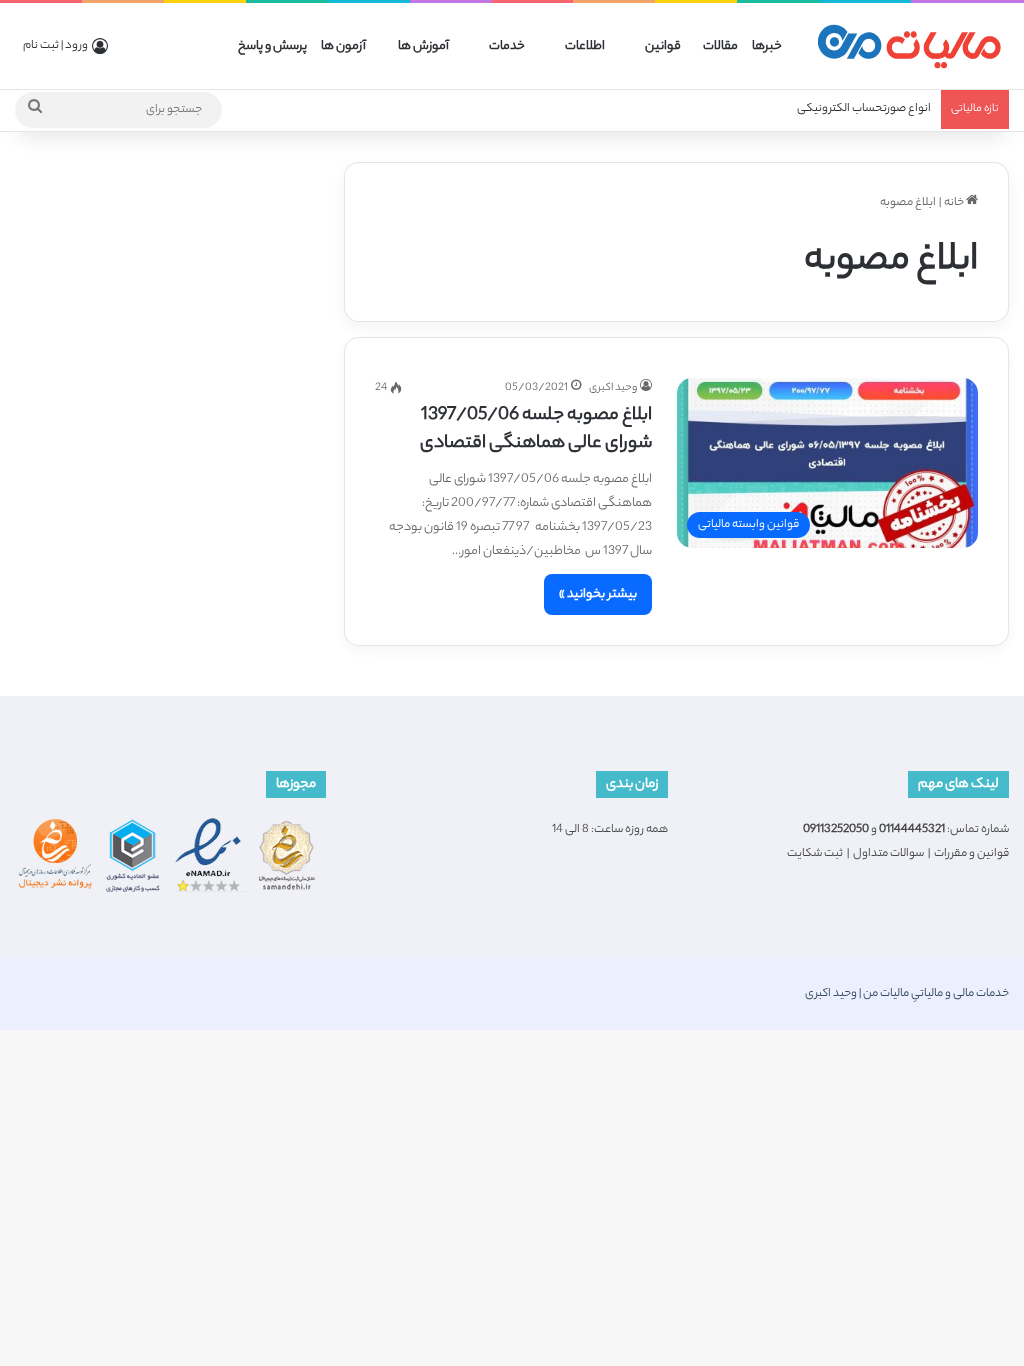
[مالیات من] (909, 46)
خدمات (507, 46)
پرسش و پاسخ (272, 46)
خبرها (767, 46)
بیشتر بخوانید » (598, 594)
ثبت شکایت (815, 854)
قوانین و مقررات (971, 854)
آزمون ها (343, 46)
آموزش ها (423, 46)
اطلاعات (585, 46)
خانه (955, 203)
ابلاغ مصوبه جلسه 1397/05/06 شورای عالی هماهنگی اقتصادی (536, 430)
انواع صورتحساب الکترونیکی (864, 109)
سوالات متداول (888, 854)
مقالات (720, 46)
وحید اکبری (613, 388)
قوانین (663, 46)
